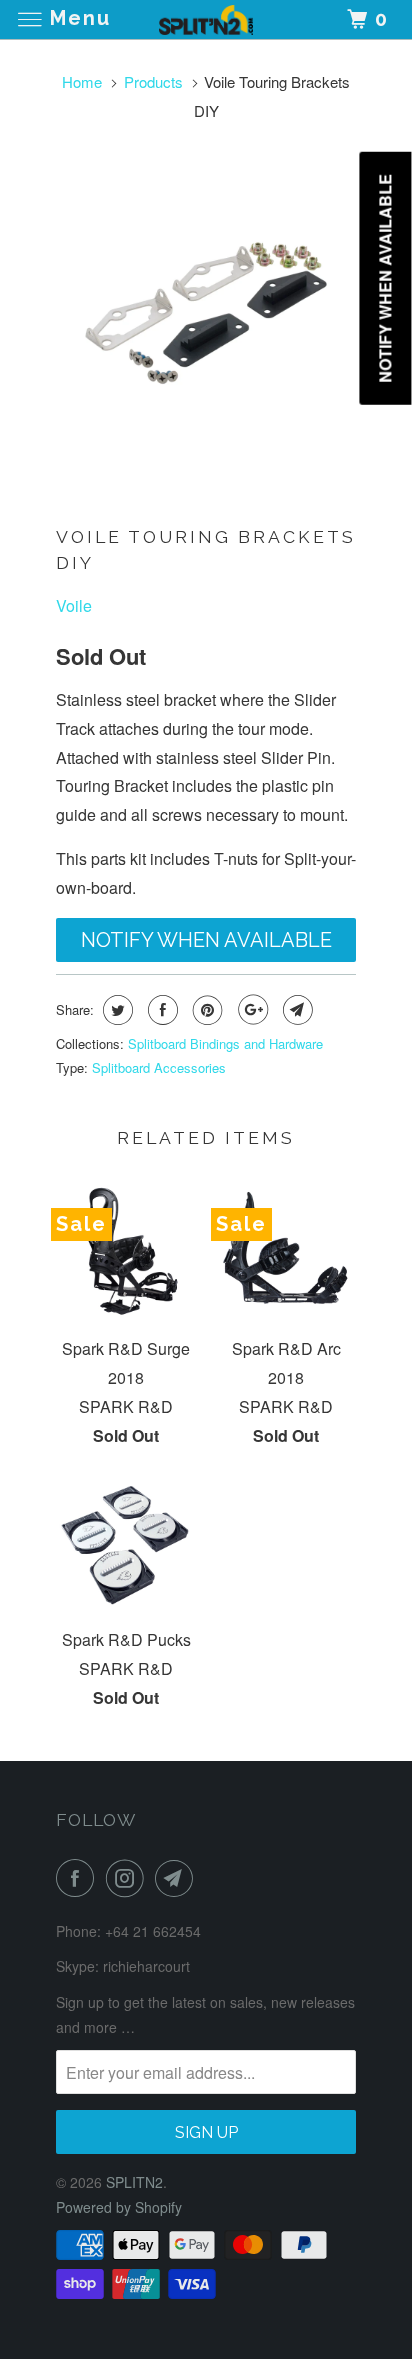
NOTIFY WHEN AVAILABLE (206, 940)
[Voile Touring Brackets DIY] (206, 313)
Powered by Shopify (119, 2207)
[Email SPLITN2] (178, 1878)
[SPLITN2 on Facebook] (79, 1878)
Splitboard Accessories (159, 1067)
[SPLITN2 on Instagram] (129, 1878)
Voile (74, 605)
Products (153, 81)
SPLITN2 (134, 2182)
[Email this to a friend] (295, 1010)
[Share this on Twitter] (115, 1010)
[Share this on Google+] (250, 1010)
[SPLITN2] (206, 19)
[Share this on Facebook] (160, 1010)
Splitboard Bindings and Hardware (225, 1043)
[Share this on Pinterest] (205, 1010)
